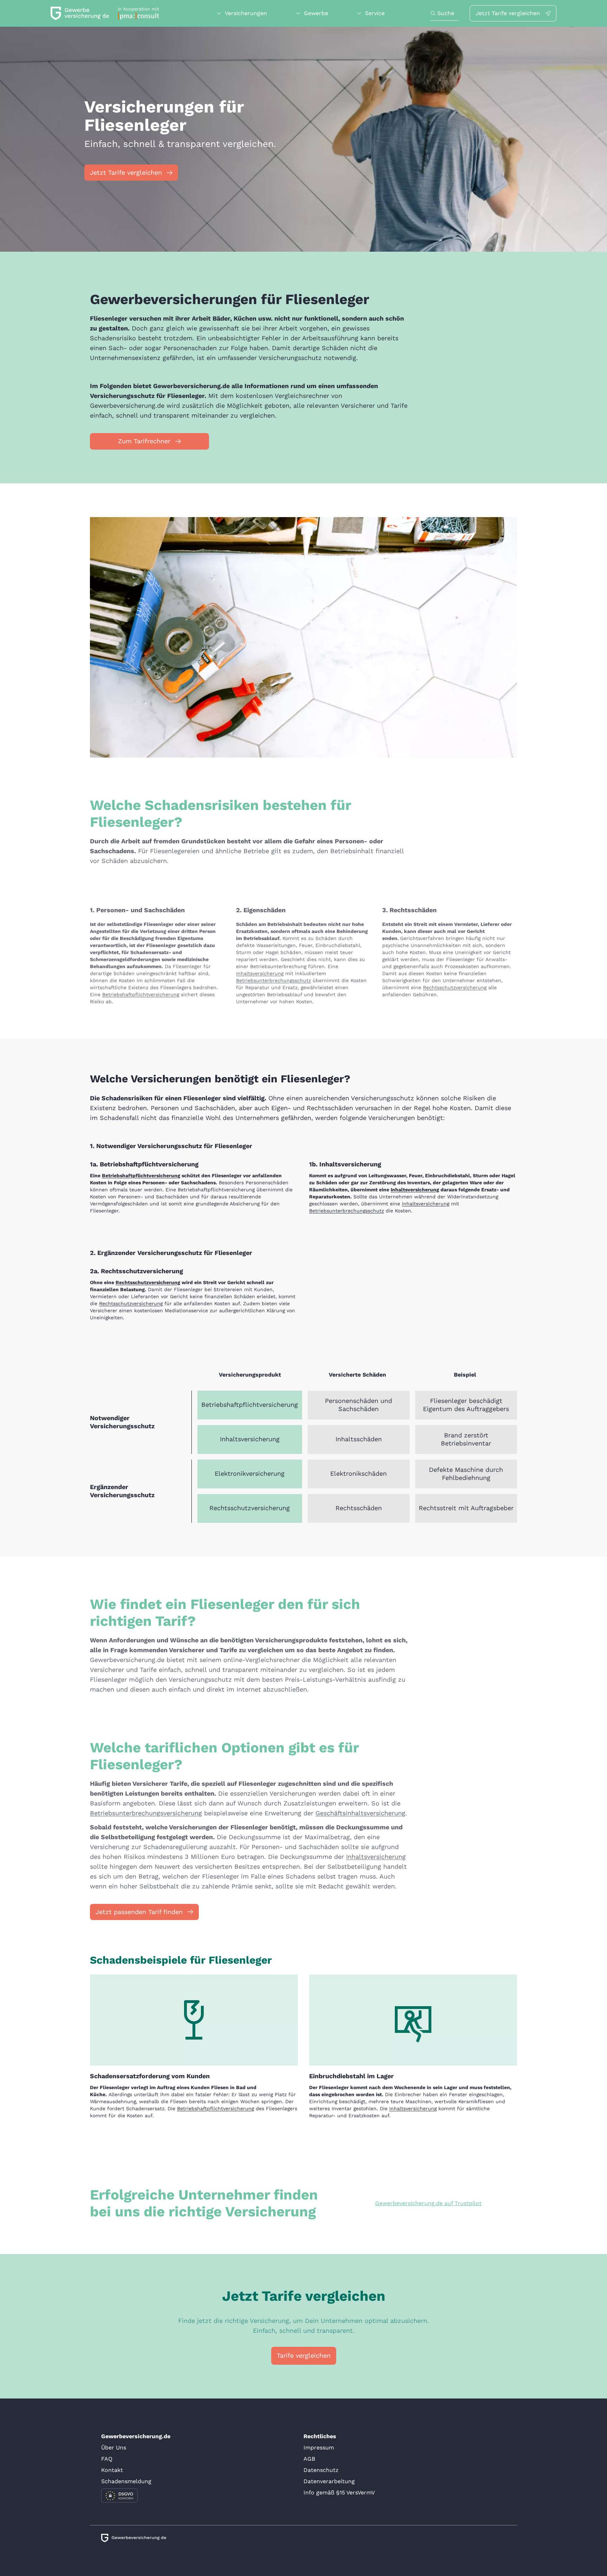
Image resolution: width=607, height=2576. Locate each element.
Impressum (319, 2448)
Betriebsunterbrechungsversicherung (146, 1813)
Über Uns (114, 2448)
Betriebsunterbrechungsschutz (273, 980)
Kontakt (112, 2470)
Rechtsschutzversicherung (455, 987)
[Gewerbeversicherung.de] (105, 13)
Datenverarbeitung (329, 2481)
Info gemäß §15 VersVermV (339, 2493)
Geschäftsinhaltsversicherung (360, 1813)
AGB (309, 2459)
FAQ (107, 2459)
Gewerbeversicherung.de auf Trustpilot (428, 2203)
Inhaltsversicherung (260, 973)
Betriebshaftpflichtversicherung (141, 994)
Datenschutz (321, 2470)
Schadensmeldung (126, 2481)
